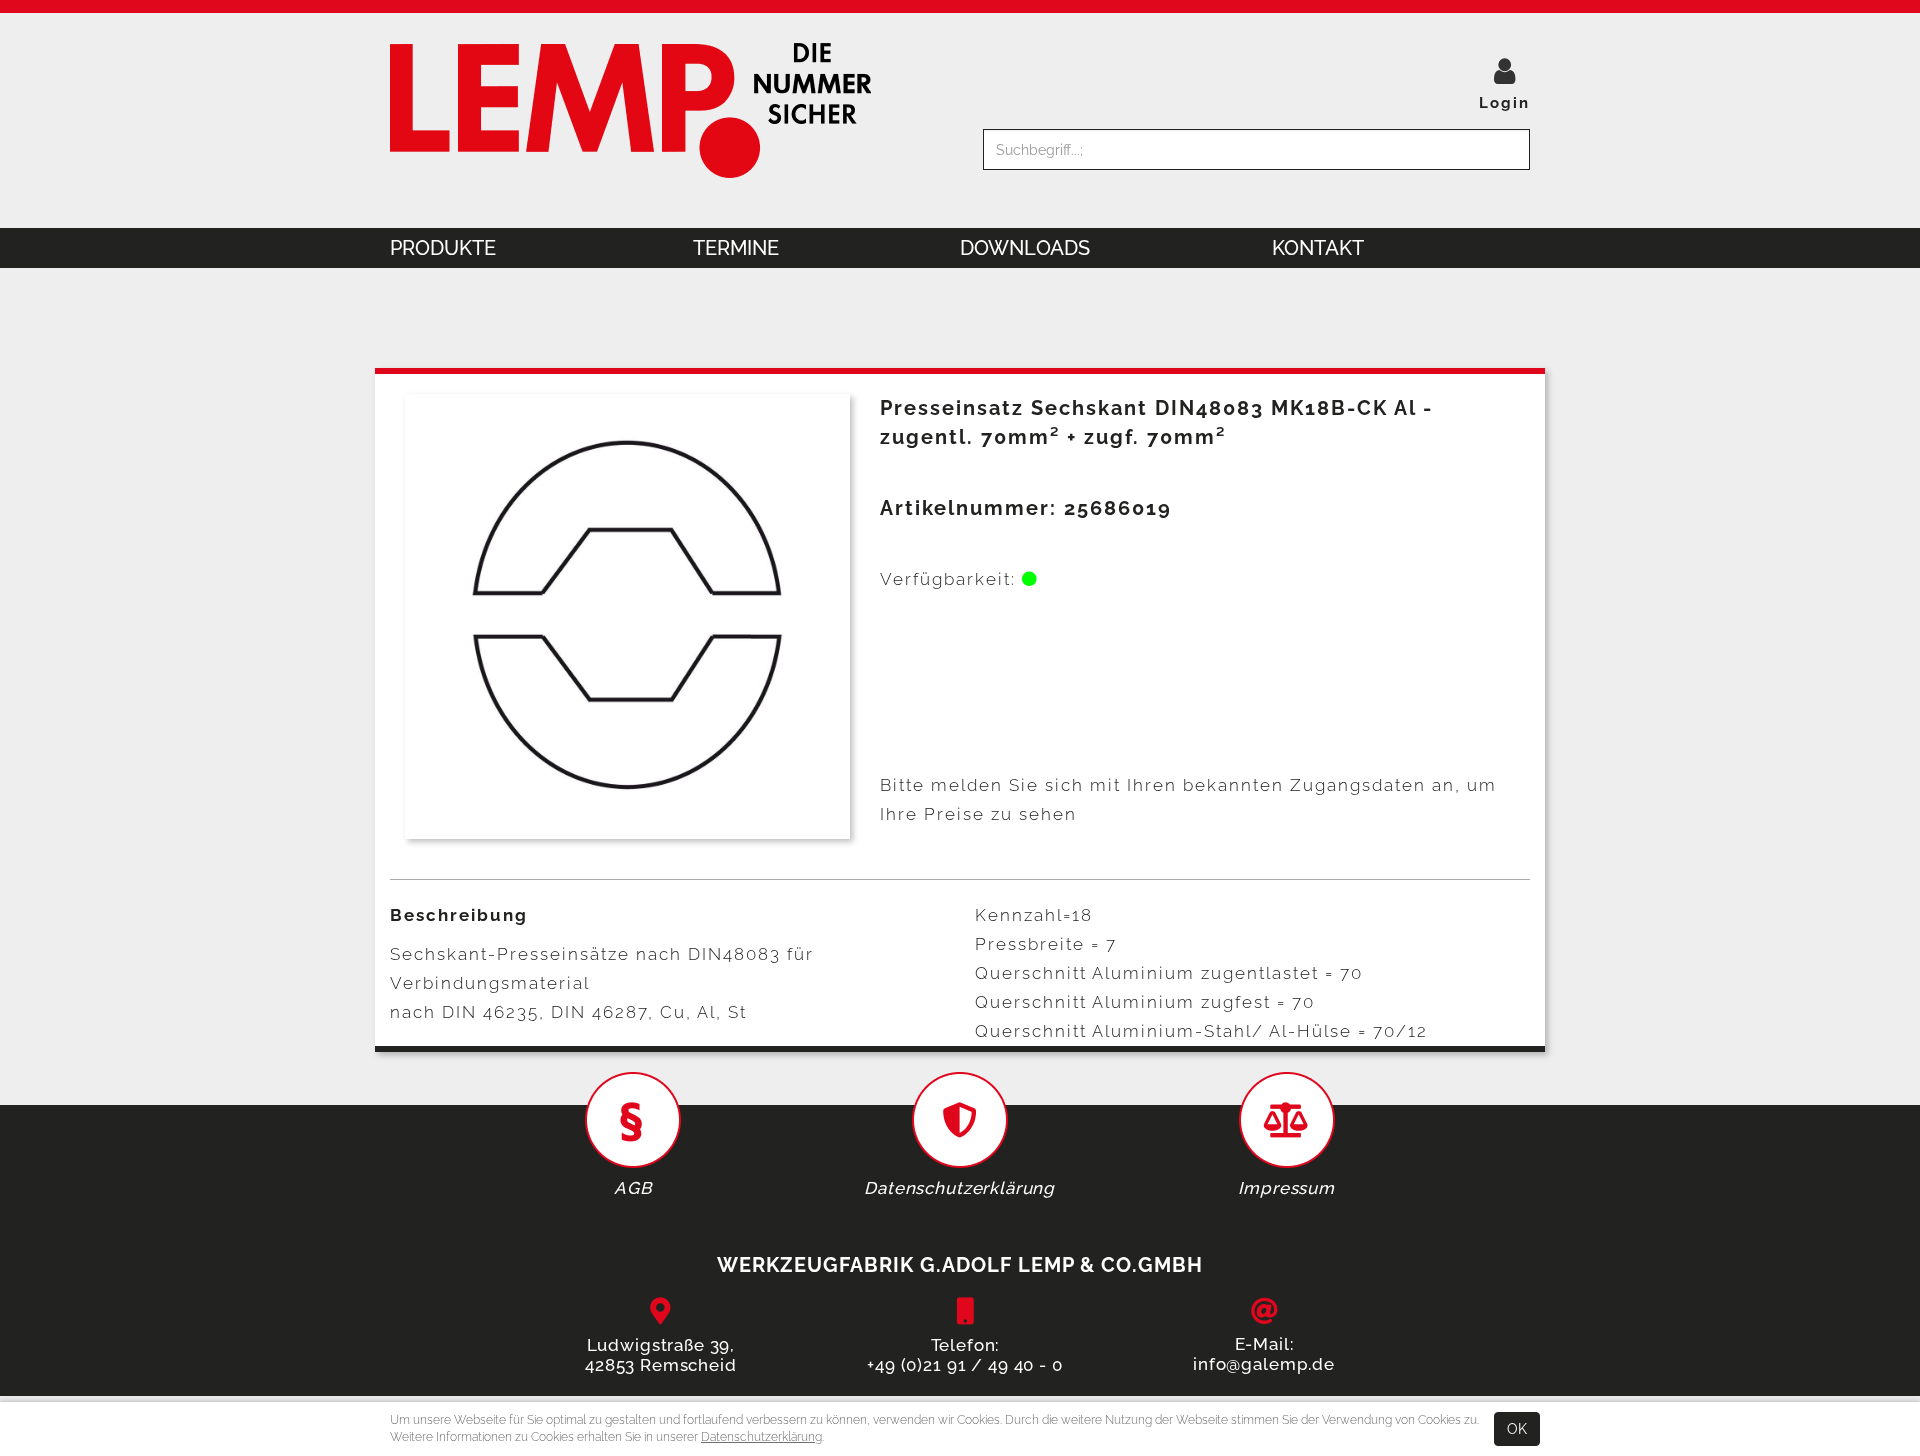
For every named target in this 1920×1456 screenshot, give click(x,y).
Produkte (443, 248)
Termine (736, 248)
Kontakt (1318, 248)
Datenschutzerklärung (761, 1437)
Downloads (1025, 248)
